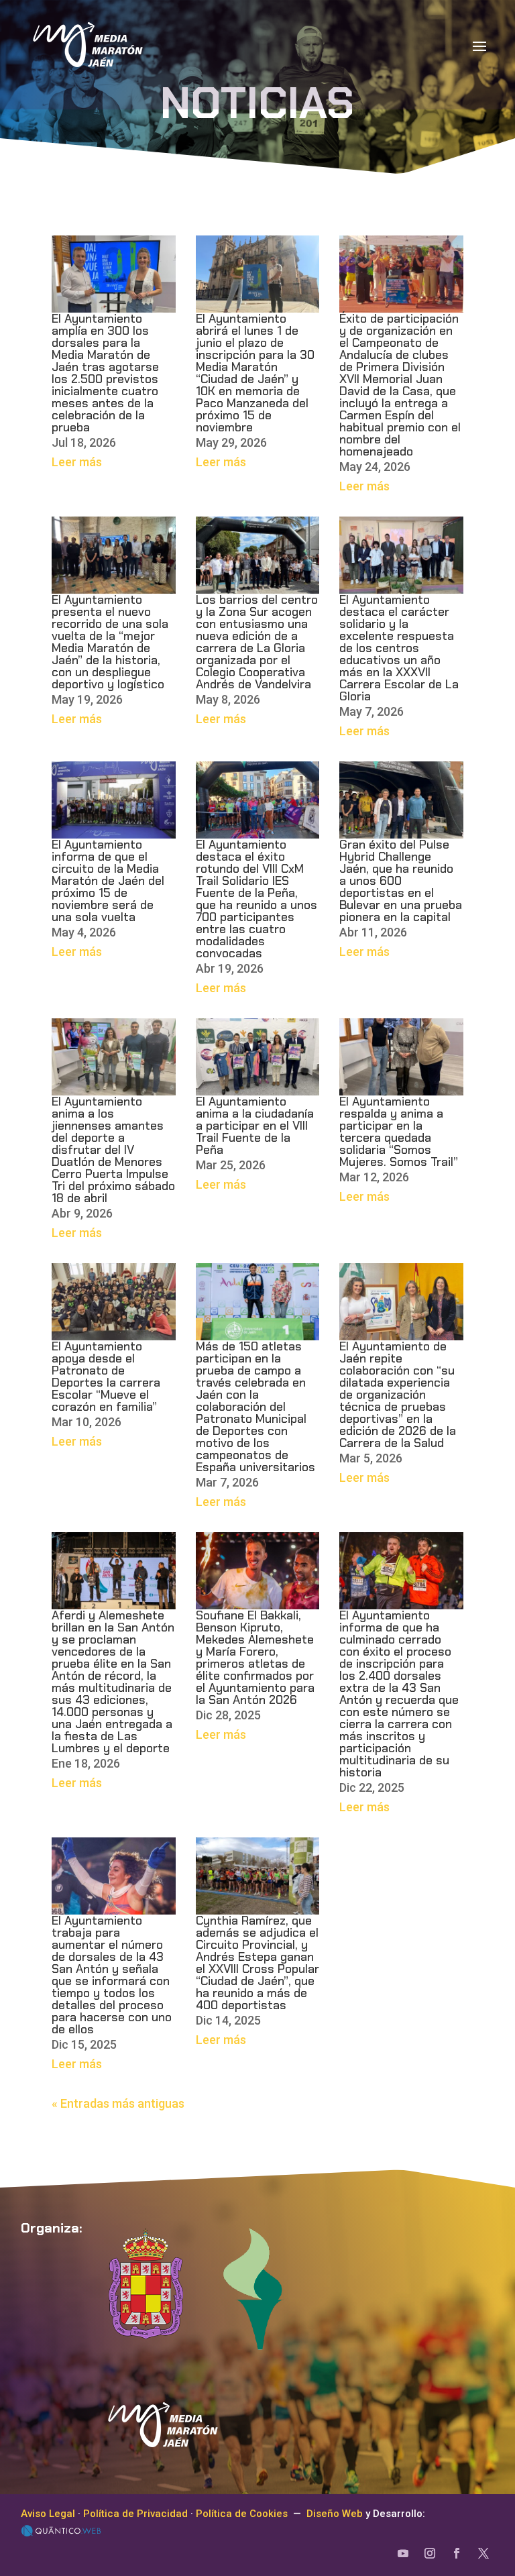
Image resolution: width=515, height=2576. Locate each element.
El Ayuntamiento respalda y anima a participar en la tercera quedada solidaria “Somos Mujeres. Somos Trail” (399, 1132)
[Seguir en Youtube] (403, 2553)
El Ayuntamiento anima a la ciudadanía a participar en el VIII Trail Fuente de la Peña (255, 1126)
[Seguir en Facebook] (457, 2553)
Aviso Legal (48, 2514)
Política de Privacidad (135, 2514)
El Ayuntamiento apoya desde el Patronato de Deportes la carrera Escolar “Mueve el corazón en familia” (106, 1377)
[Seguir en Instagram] (430, 2553)
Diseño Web (335, 2514)
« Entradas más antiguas (118, 2103)
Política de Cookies (242, 2514)
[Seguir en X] (483, 2553)
